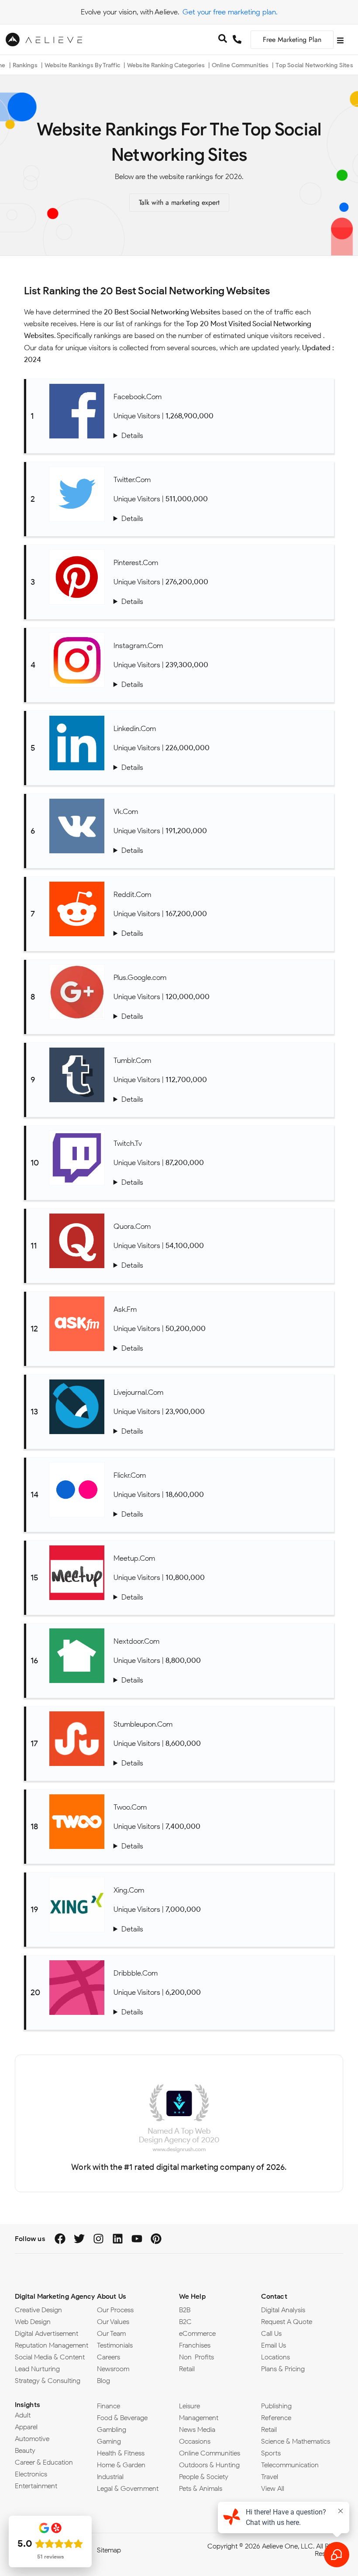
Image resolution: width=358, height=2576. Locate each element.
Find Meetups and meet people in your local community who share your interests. (222, 1597)
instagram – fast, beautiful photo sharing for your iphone (222, 685)
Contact (274, 2296)
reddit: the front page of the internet (222, 933)
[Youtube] (137, 2239)
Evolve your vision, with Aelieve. (130, 12)
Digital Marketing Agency (55, 2296)
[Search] (223, 40)
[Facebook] (60, 2239)
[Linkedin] (118, 2239)
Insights (28, 2405)
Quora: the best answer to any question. (222, 1265)
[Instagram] (98, 2239)
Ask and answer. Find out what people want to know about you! (222, 1348)
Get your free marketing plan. (230, 12)
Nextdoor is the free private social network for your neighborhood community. (222, 1680)
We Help (192, 2296)
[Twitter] (79, 2239)
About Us (112, 2296)
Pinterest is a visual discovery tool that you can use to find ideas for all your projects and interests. (222, 602)
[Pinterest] (156, 2239)
